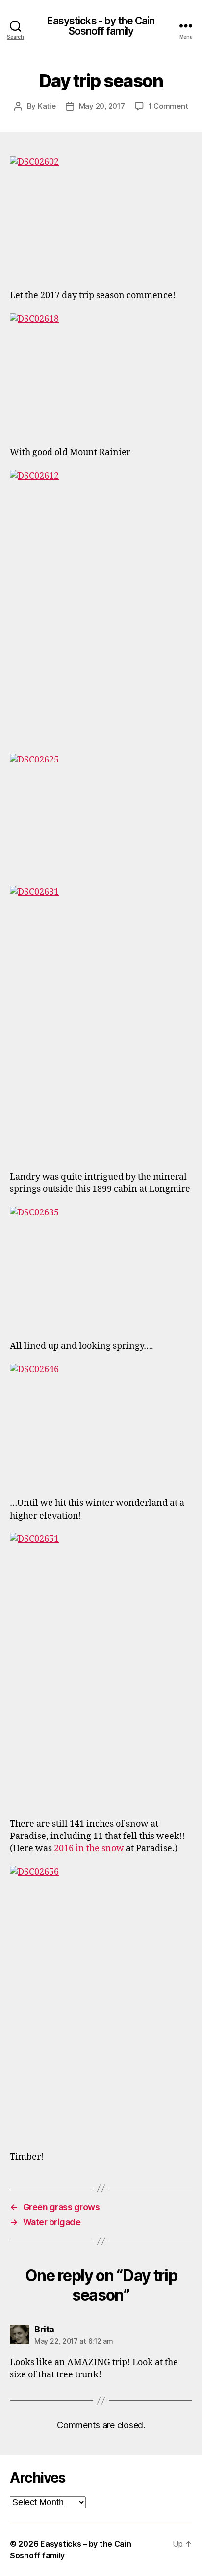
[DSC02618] (101, 374)
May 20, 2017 (102, 106)
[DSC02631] (101, 1022)
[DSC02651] (101, 1669)
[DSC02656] (101, 2002)
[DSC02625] (101, 814)
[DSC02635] (101, 1267)
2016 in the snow (89, 1848)
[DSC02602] (101, 217)
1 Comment (168, 106)
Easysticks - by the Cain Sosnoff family (101, 26)
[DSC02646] (101, 1424)
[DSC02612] (101, 606)
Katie (47, 106)
